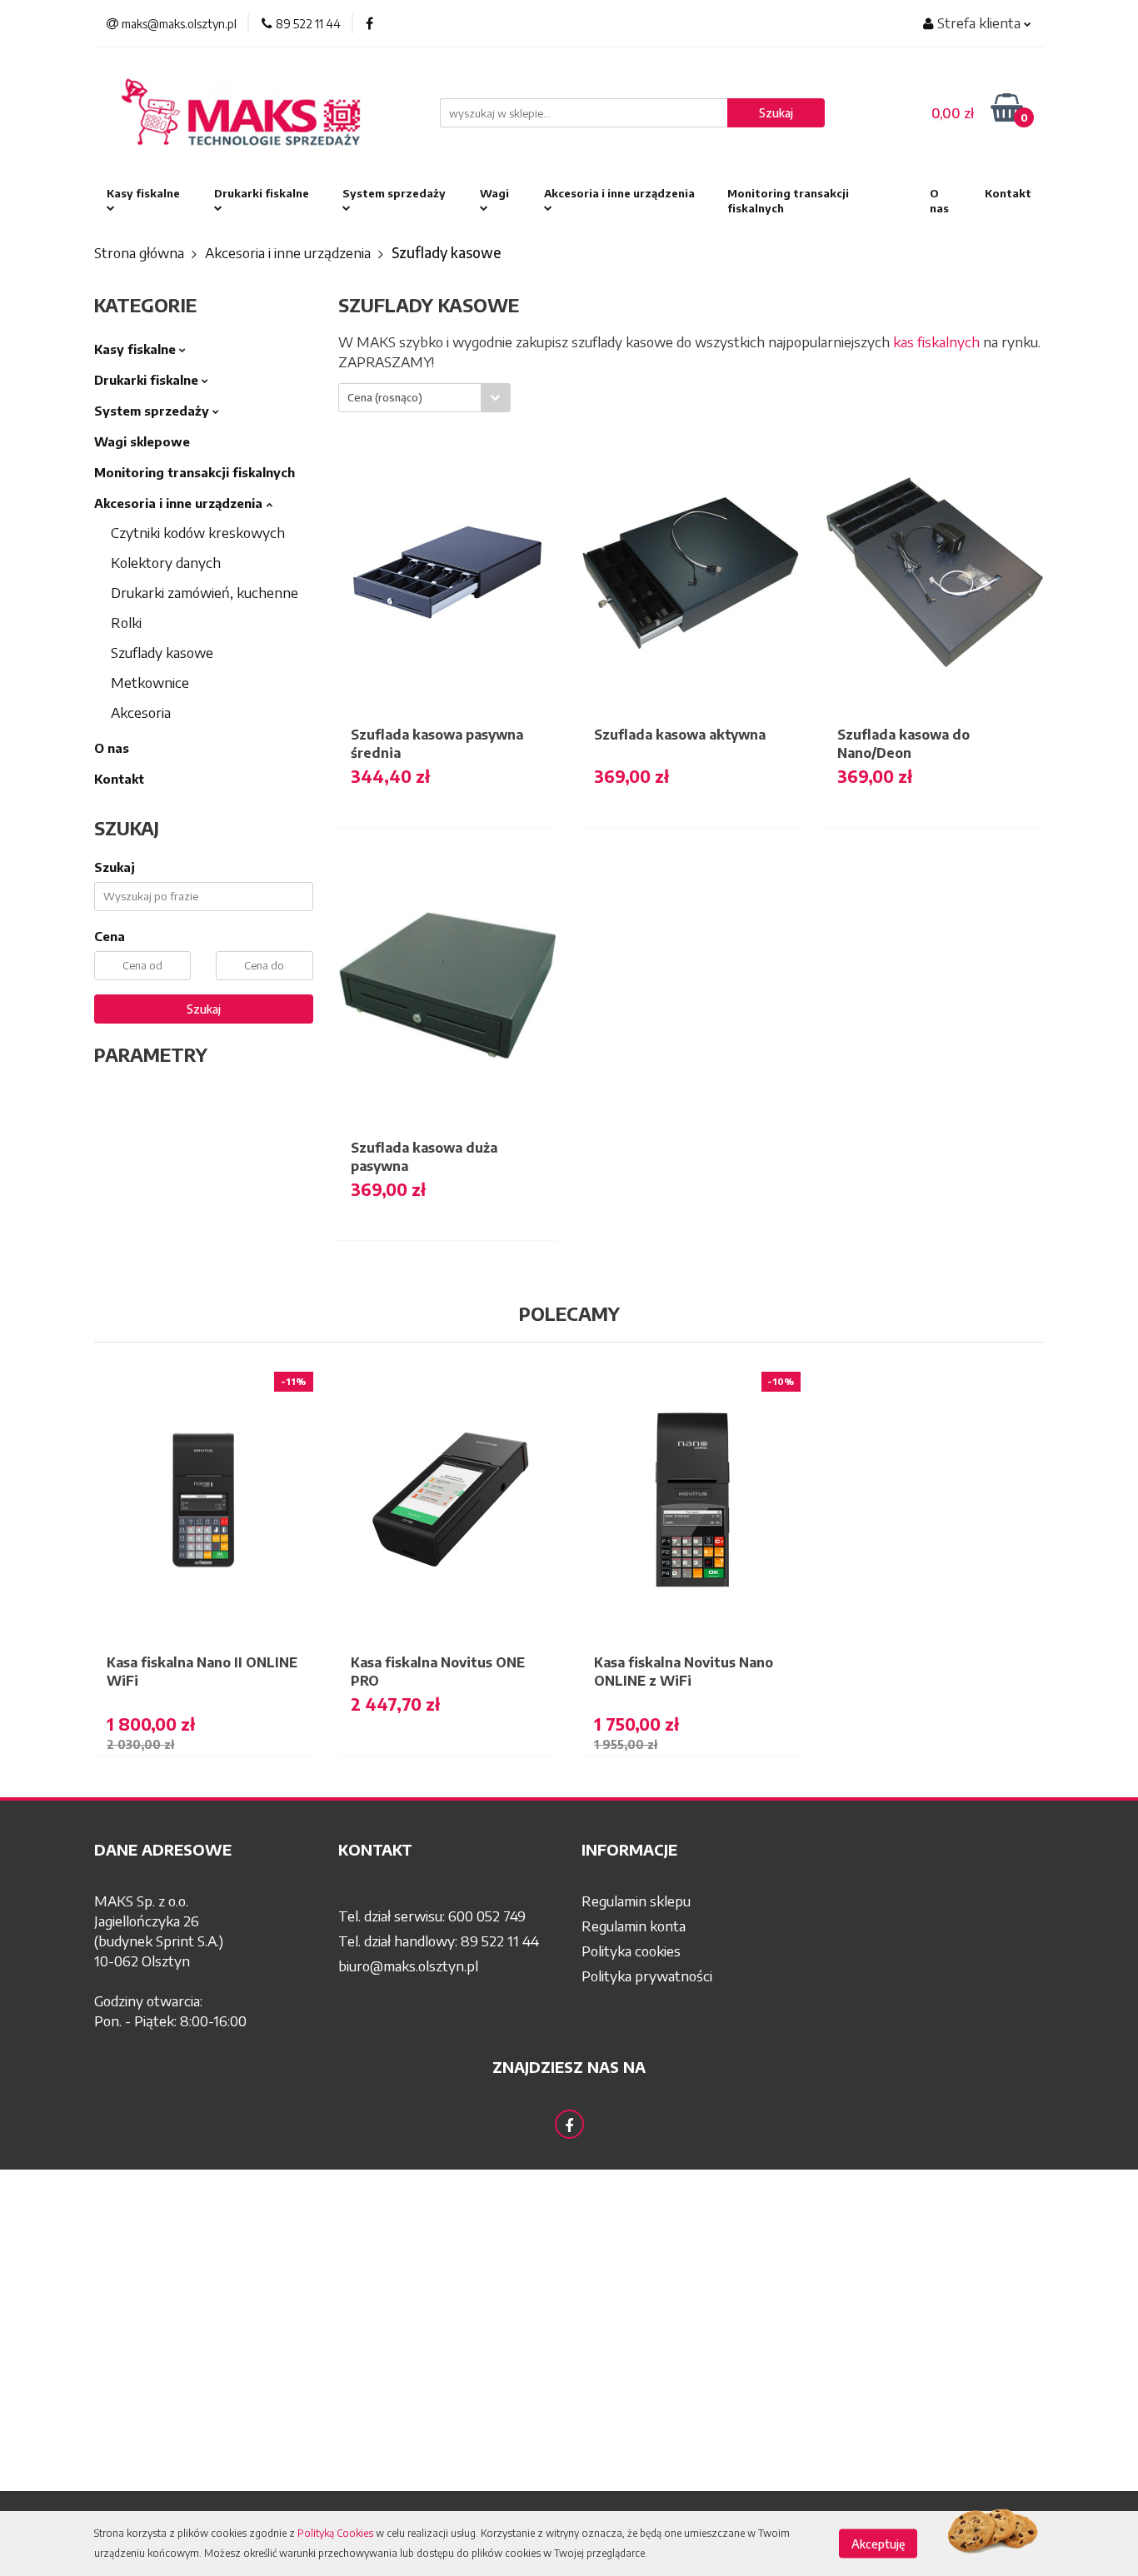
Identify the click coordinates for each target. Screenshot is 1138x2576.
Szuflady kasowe (162, 652)
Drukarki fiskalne (262, 193)
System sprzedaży (394, 193)
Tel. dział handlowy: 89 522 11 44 (439, 1941)
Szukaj (204, 1009)
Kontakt (1008, 193)
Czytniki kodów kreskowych (198, 532)
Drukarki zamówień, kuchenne (205, 592)
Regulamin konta (634, 1926)
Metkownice (150, 682)
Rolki (126, 622)
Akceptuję (878, 2544)
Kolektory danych (166, 562)
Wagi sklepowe (142, 441)
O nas (939, 201)
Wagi (494, 193)
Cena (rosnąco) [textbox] (385, 397)
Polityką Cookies (335, 2533)
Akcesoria (141, 712)
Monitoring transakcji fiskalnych (788, 201)
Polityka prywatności (647, 1976)
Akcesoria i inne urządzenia (619, 193)
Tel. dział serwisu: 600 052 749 (432, 1916)
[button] (204, 1850)
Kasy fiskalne (143, 193)
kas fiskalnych (936, 341)
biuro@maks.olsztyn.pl (408, 1966)
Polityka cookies (631, 1951)
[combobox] (424, 398)
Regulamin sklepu (636, 1901)
